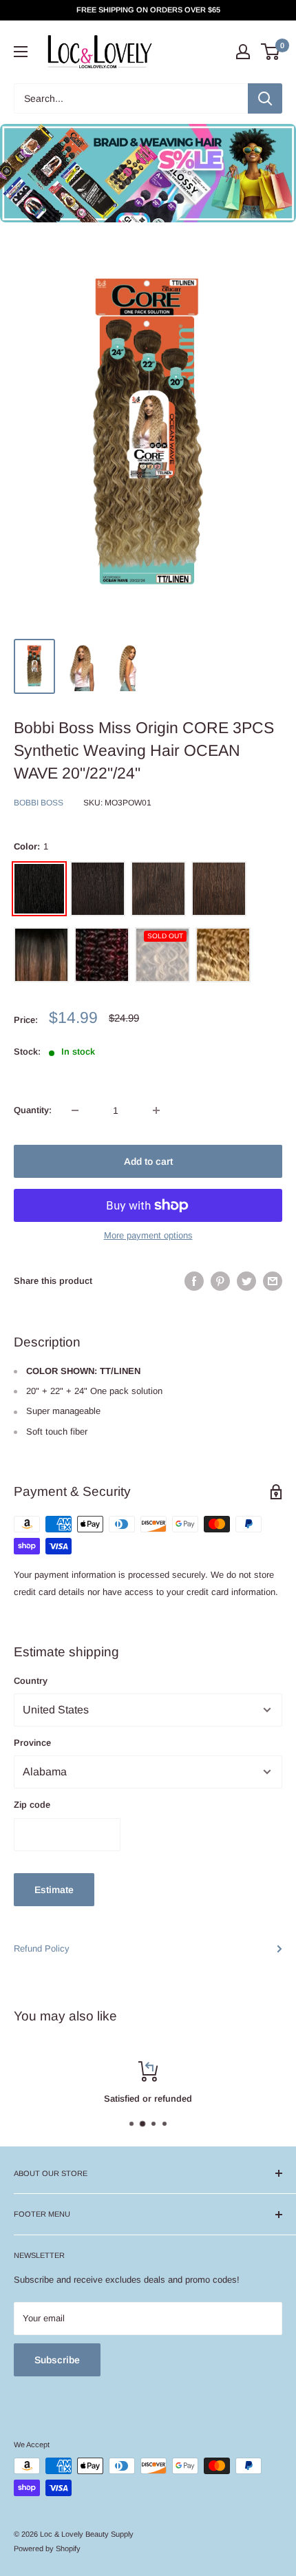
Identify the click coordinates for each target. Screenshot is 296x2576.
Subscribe (57, 2360)
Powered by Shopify (47, 2548)
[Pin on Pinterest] (220, 1281)
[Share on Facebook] (194, 1281)
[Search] (265, 98)
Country (31, 1681)
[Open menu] (21, 52)
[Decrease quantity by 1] (75, 1110)
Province (32, 1743)
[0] (271, 52)
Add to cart (148, 1161)
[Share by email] (273, 1281)
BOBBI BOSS (39, 803)
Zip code (32, 1805)
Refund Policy (42, 1949)
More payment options (148, 1235)
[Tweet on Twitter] (246, 1281)
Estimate (54, 1890)
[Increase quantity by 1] (156, 1110)
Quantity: (33, 1110)
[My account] (243, 52)
